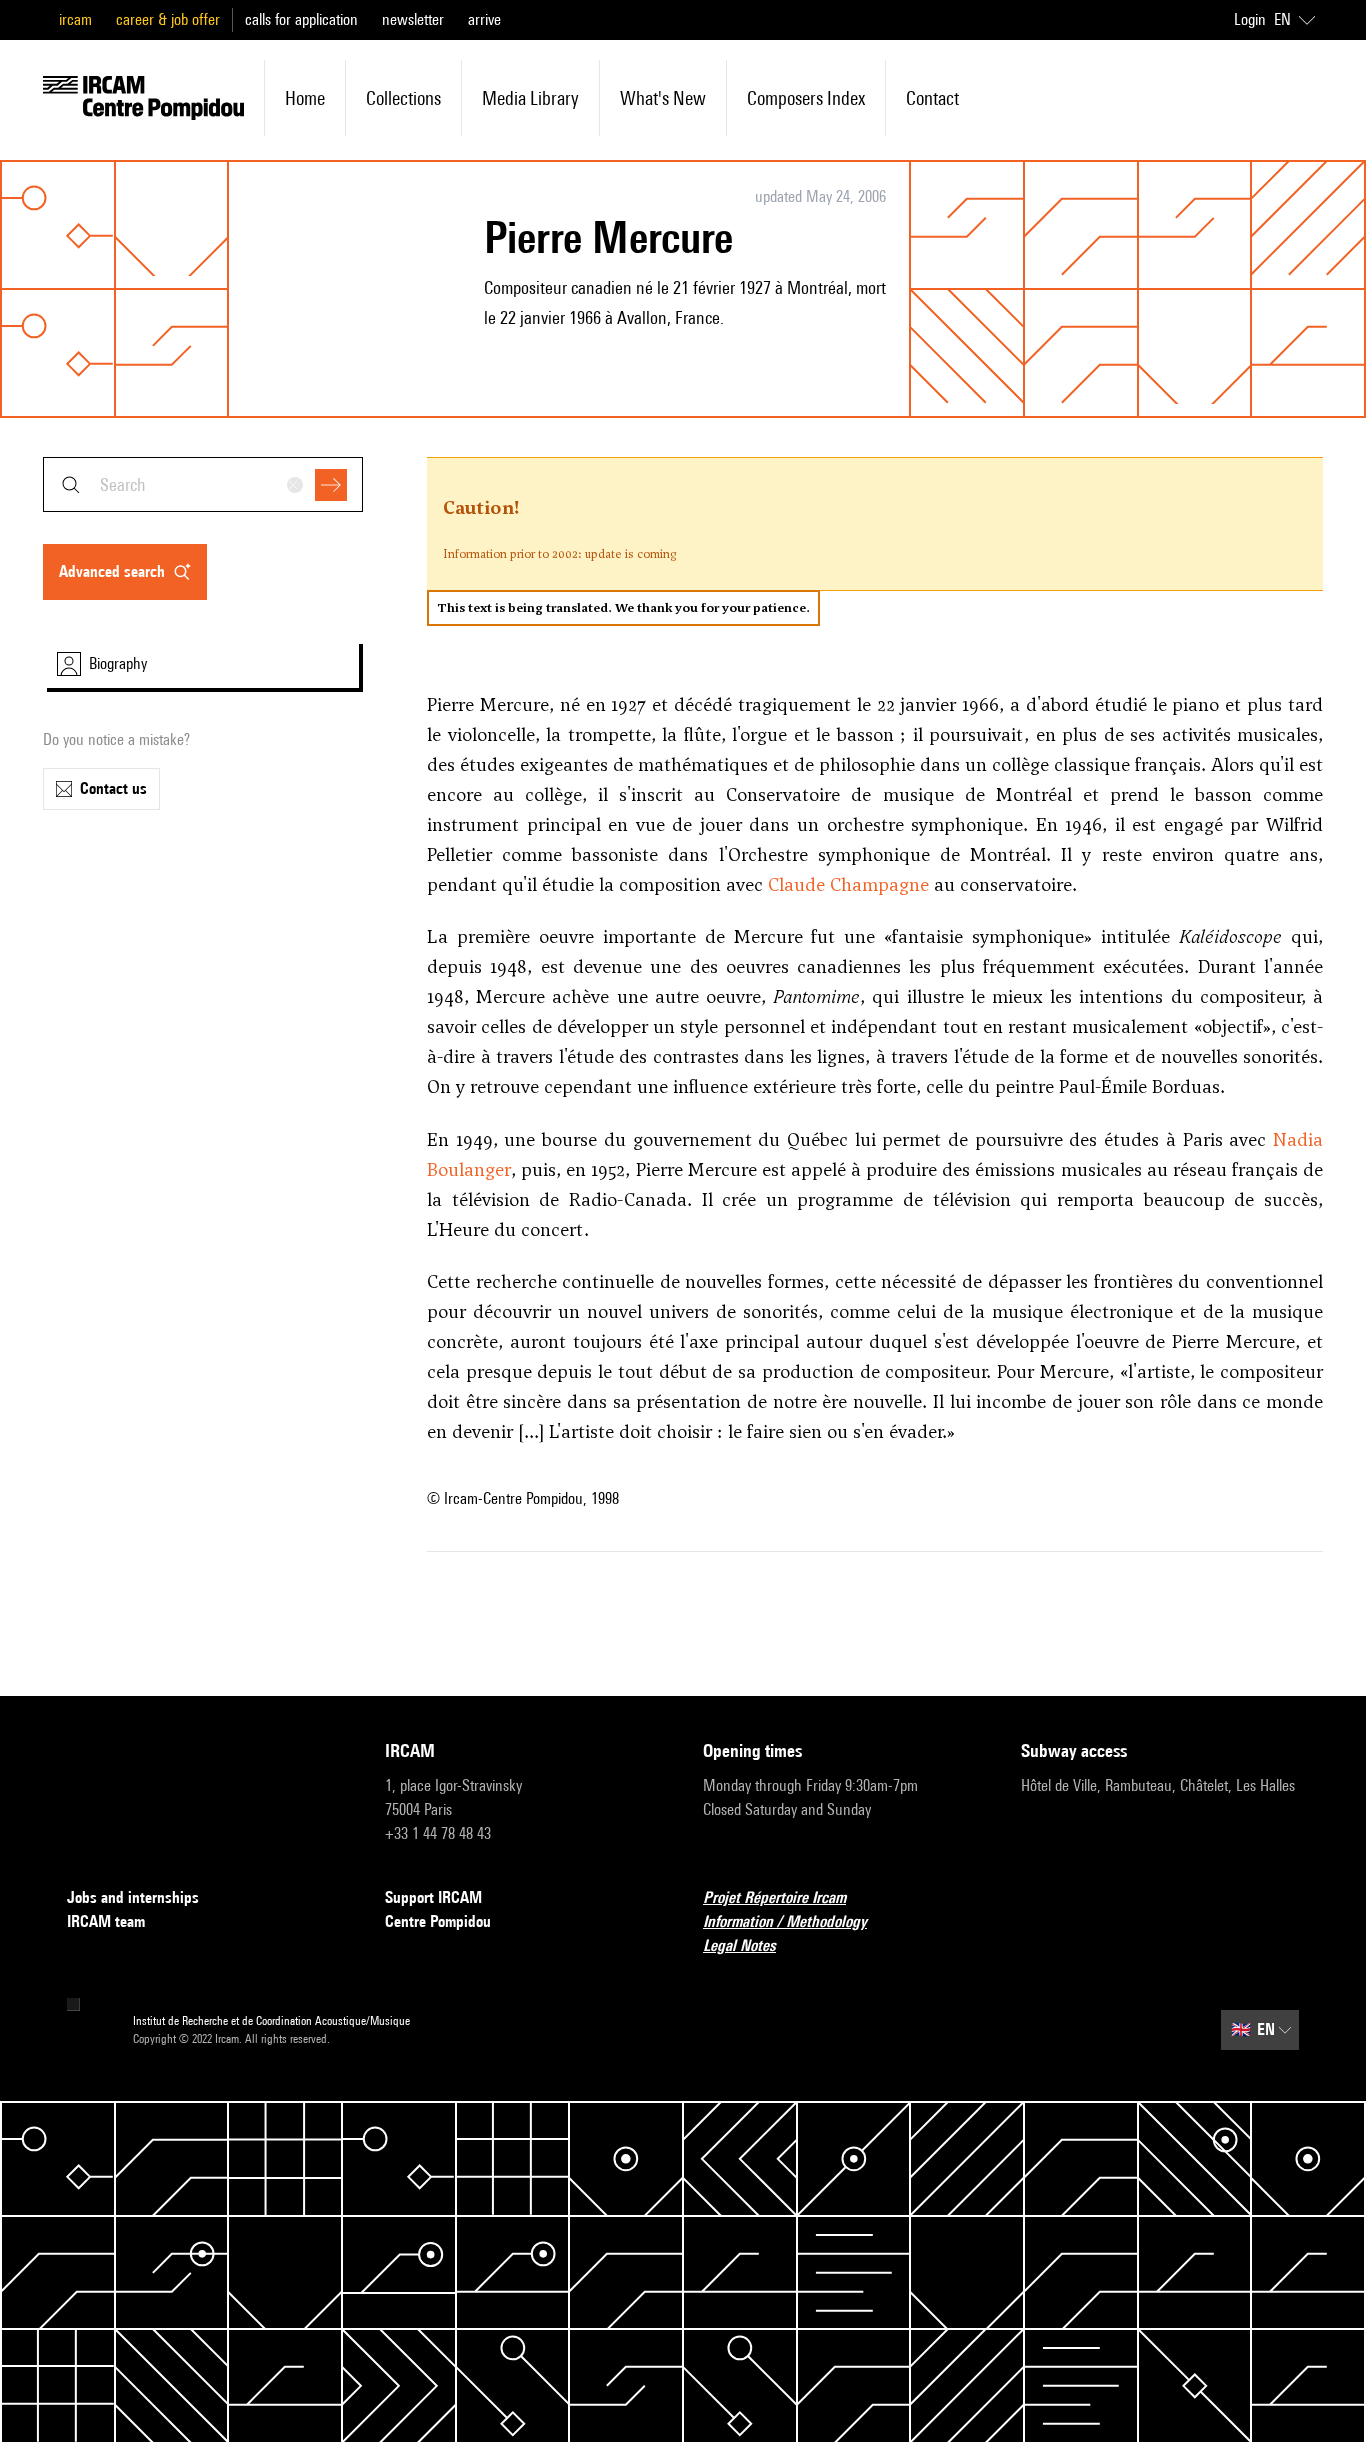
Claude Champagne (848, 884)
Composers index (806, 98)
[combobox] (203, 484)
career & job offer (168, 19)
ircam (75, 19)
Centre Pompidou (438, 1921)
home (305, 98)
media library (530, 98)
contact (932, 98)
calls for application (301, 19)
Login (1250, 19)
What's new (663, 98)
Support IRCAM (433, 1897)
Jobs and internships (133, 1897)
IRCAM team (106, 1921)
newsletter (413, 19)
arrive (484, 19)
